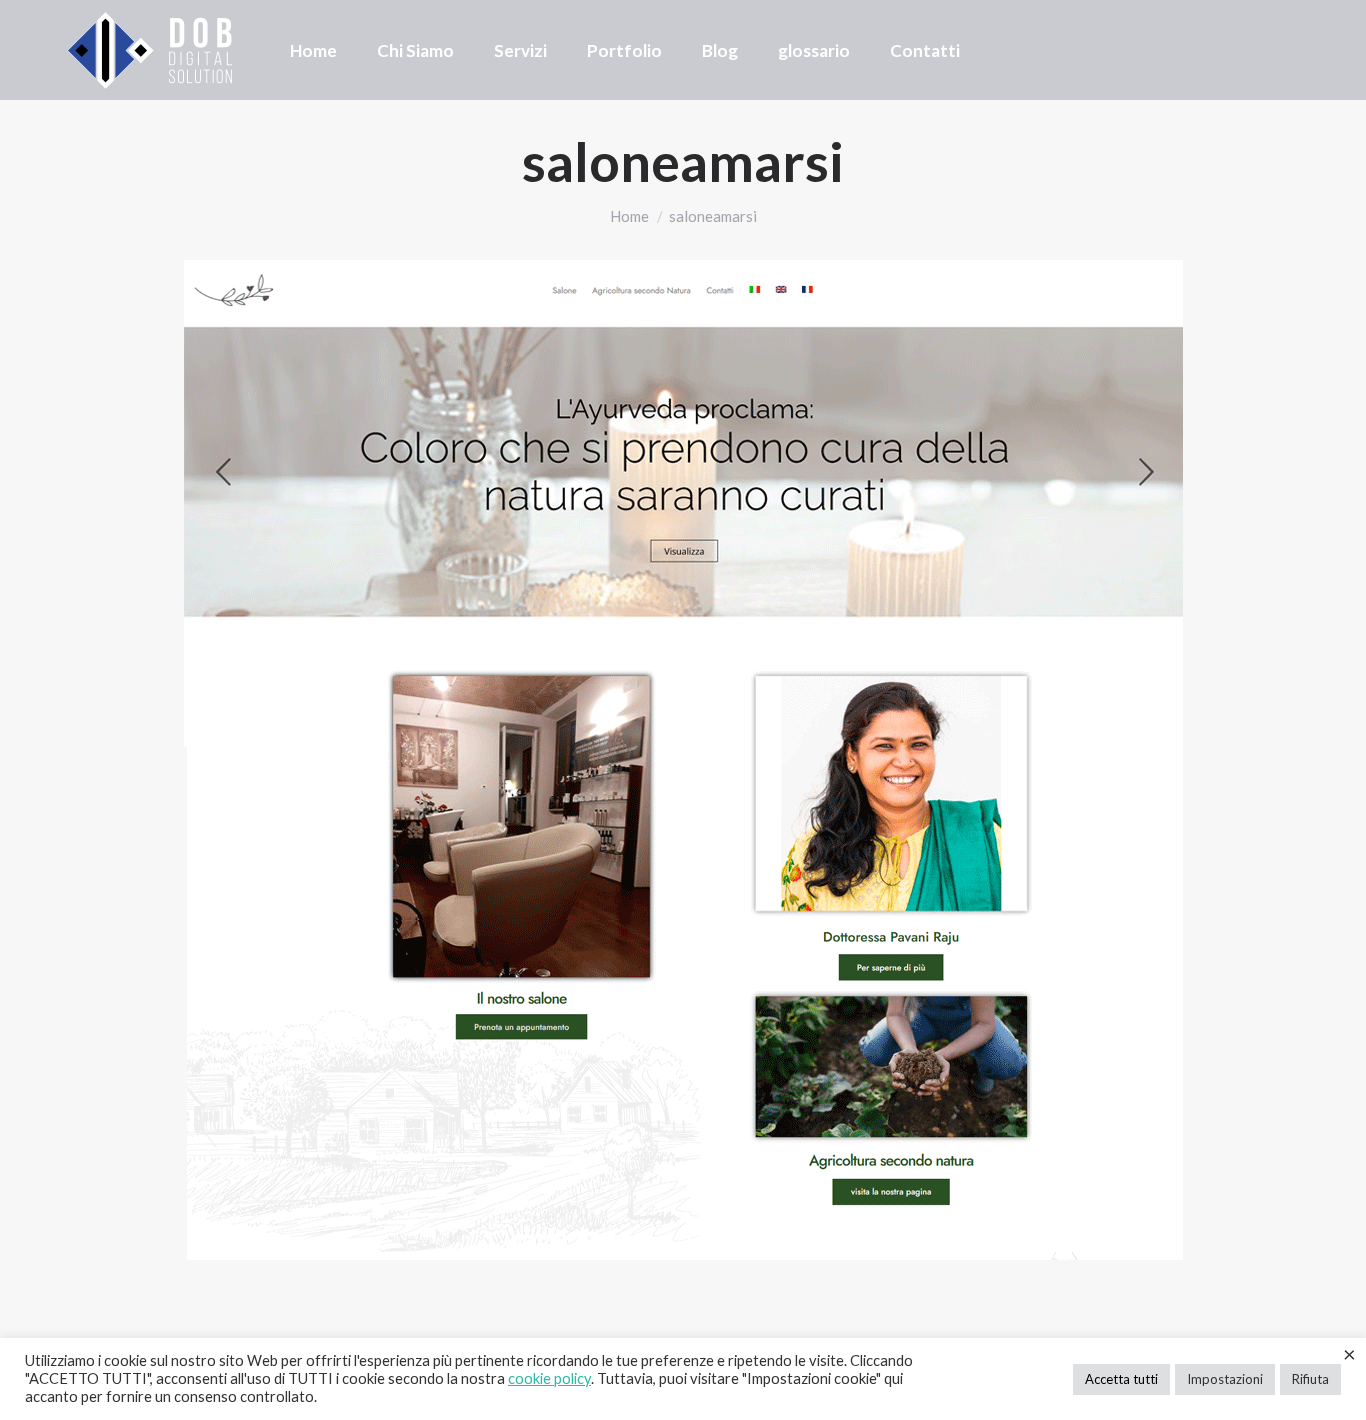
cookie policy (549, 1378)
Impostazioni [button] (1225, 1379)
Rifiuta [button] (1310, 1379)
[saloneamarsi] (683, 760)
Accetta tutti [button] (1121, 1379)
